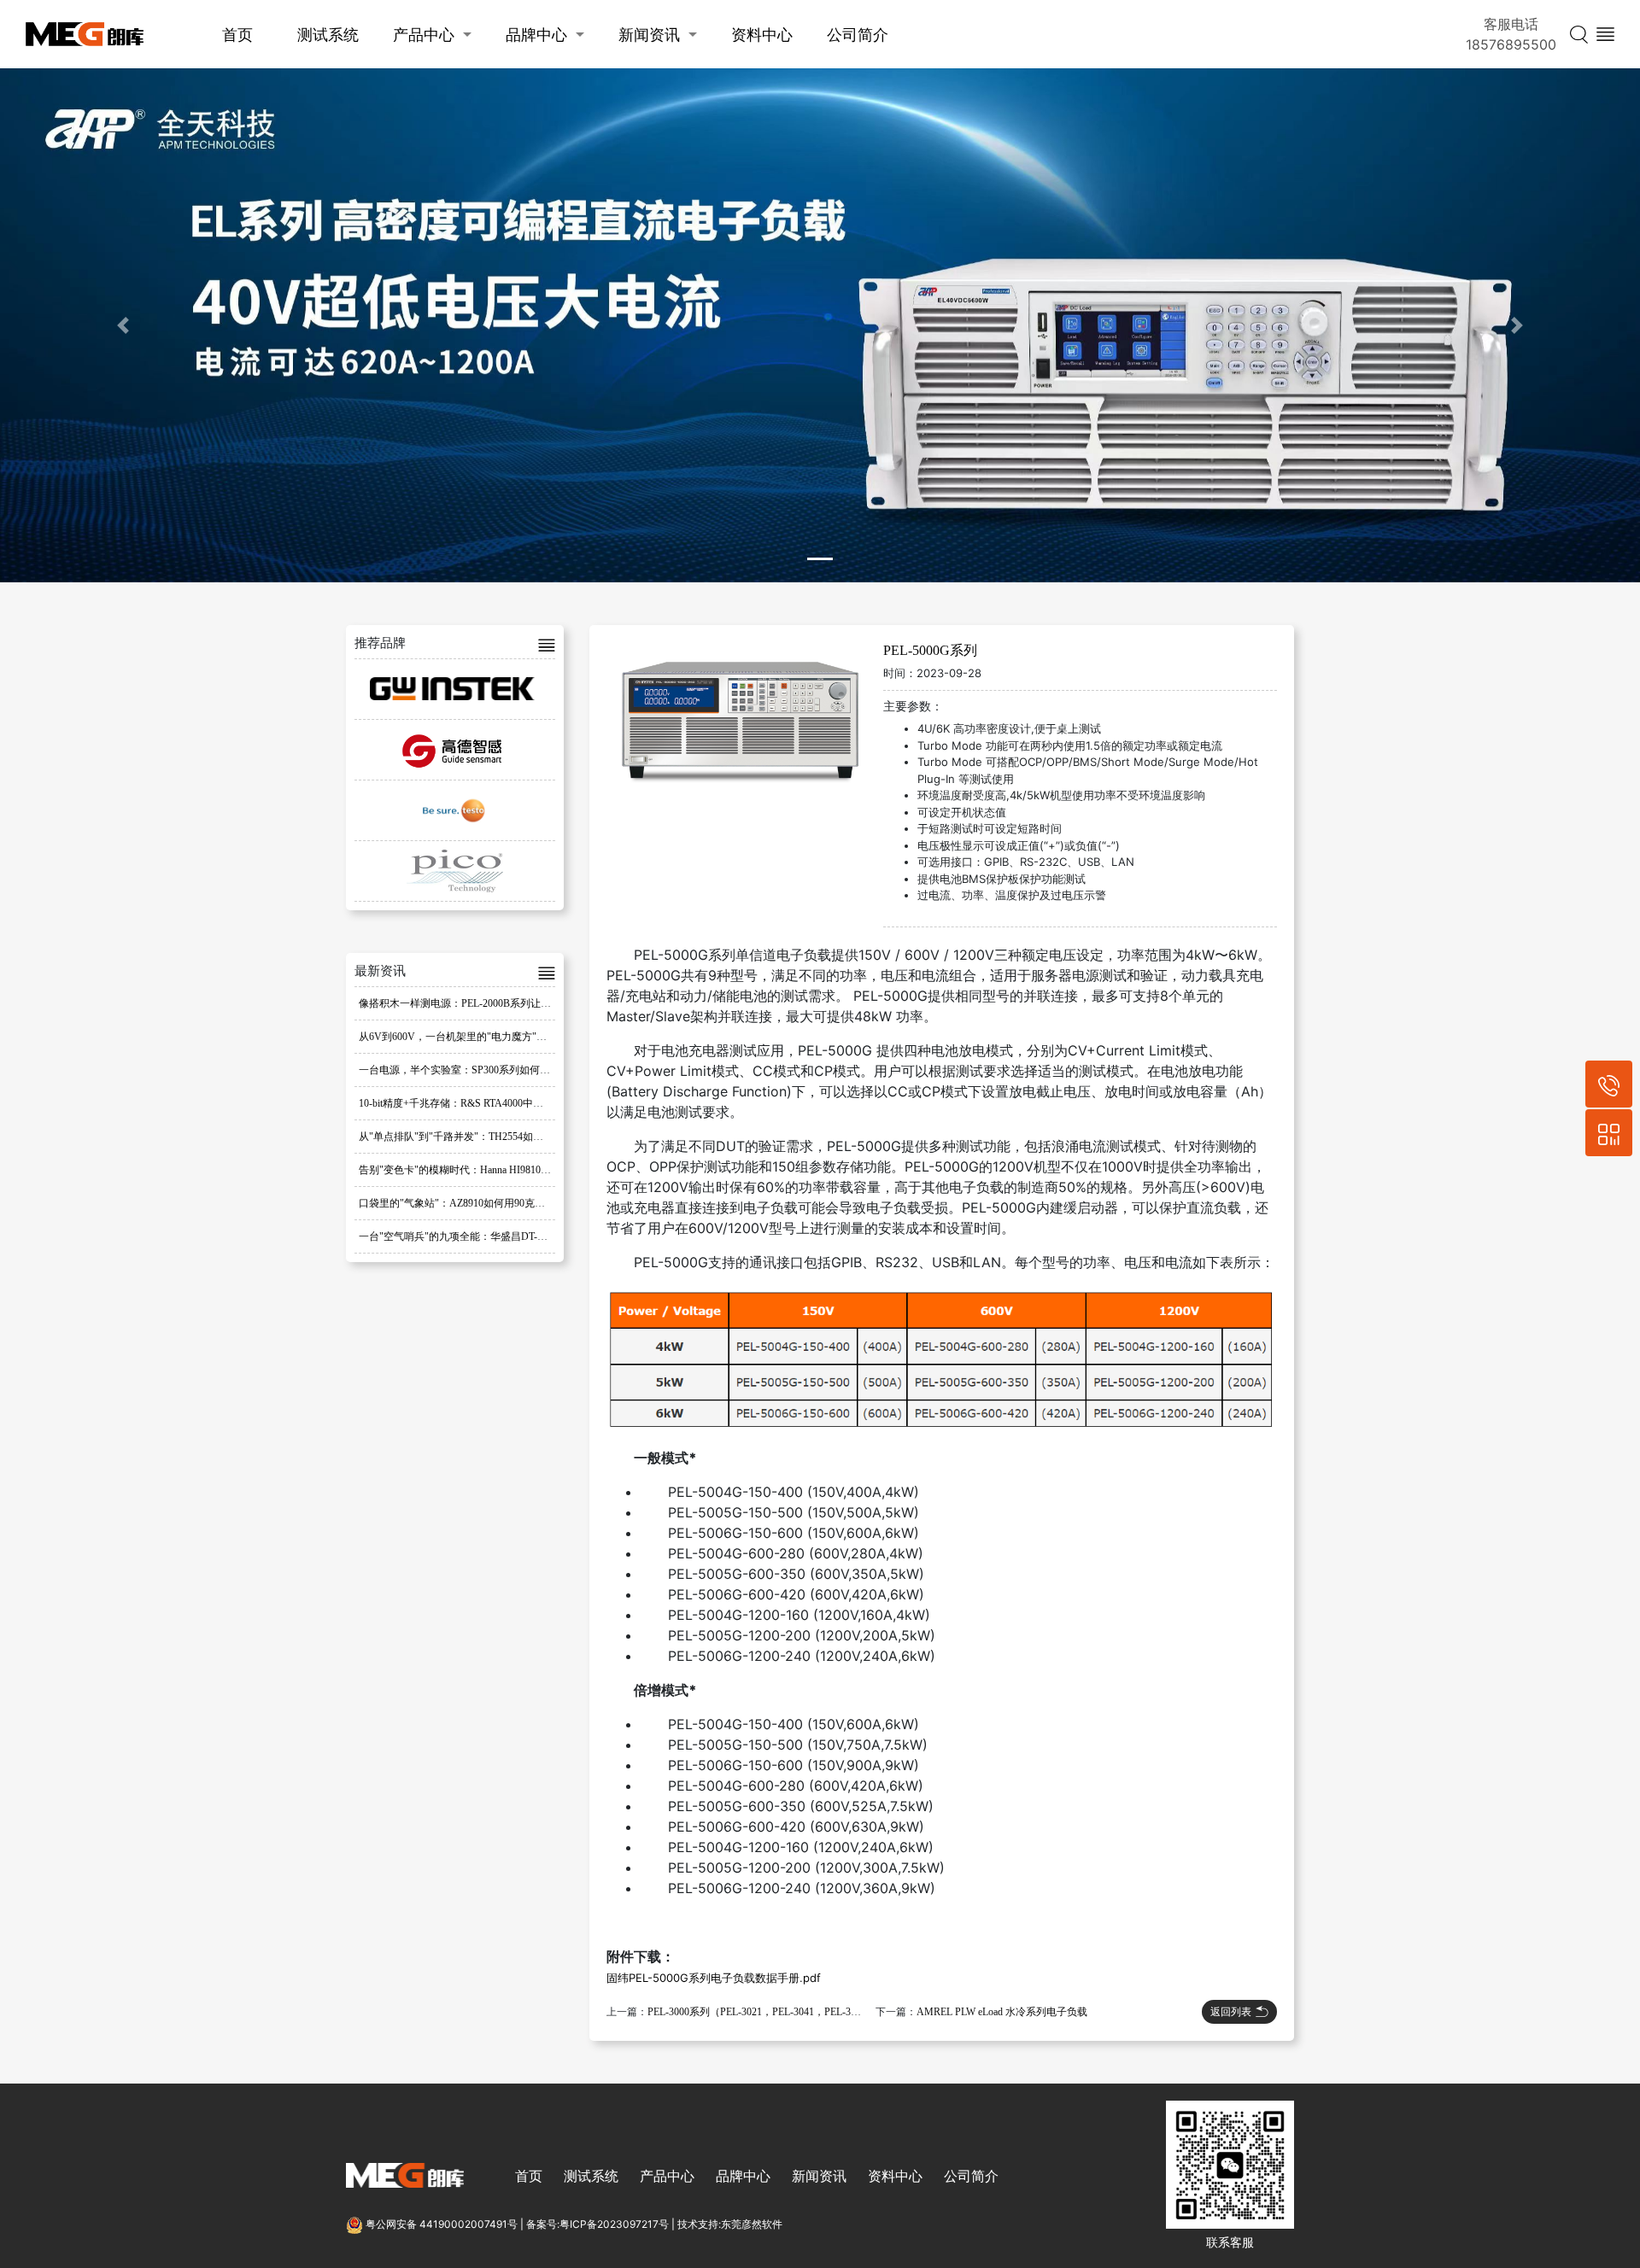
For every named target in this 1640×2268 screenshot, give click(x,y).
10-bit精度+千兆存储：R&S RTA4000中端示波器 (466, 1103)
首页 (237, 35)
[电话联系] (1609, 1084)
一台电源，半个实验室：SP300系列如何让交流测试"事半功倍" (500, 1070)
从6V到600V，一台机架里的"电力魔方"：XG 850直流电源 (490, 1037)
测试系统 (328, 35)
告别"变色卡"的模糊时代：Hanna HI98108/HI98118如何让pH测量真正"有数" (529, 1170)
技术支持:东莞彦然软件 (730, 2224)
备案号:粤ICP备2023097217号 (597, 2224)
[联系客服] (1609, 1133)
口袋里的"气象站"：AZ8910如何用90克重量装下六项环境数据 (498, 1203)
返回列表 (1231, 2011)
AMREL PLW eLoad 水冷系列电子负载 (1002, 2012)
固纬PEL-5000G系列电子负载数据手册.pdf (714, 1978)
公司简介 (858, 35)
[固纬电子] (455, 689)
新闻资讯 (649, 35)
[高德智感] (455, 750)
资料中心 (762, 35)
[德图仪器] (455, 810)
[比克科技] (455, 871)
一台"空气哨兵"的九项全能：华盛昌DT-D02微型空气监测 (488, 1236)
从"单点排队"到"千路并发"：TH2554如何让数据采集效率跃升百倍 (507, 1137)
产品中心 (424, 35)
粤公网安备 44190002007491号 (442, 2224)
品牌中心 (536, 35)
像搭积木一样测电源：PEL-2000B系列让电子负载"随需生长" (495, 1003)
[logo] (85, 35)
